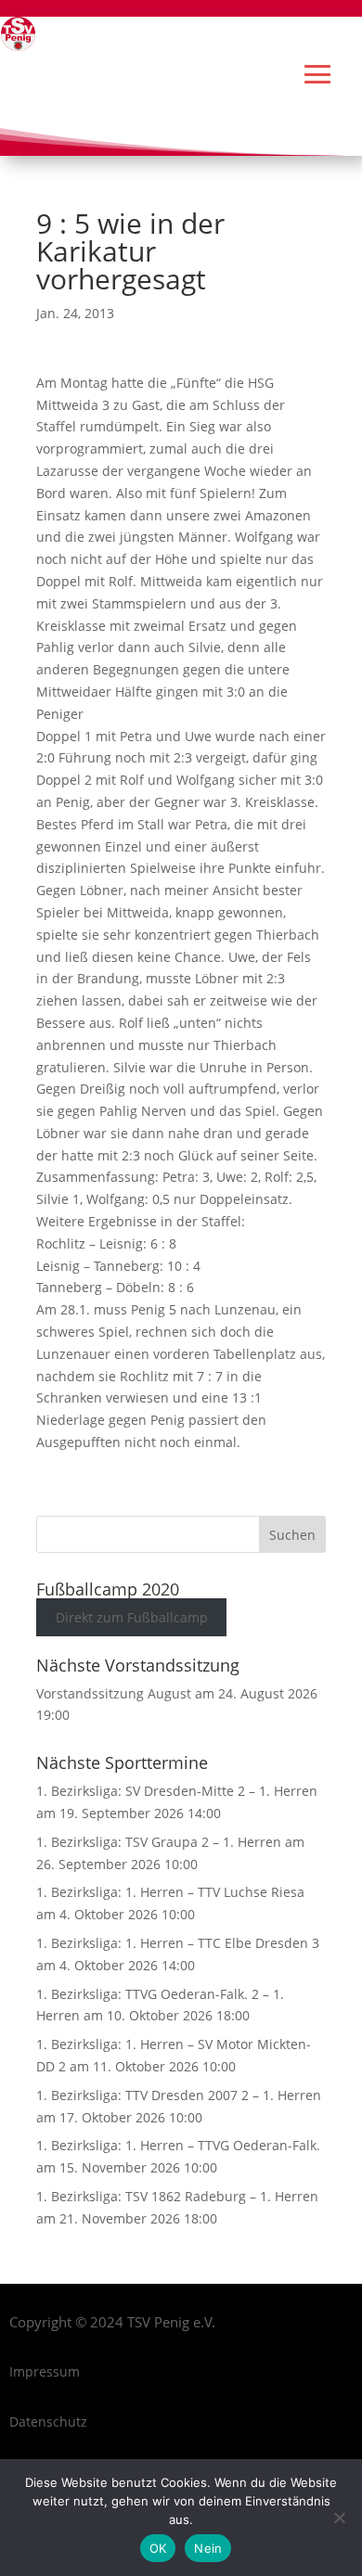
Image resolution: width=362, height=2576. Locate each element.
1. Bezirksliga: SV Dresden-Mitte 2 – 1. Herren (177, 1791)
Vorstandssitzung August (114, 1693)
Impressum (45, 2371)
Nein (208, 2548)
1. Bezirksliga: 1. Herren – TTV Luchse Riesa (170, 1892)
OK (158, 2548)
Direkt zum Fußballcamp (132, 1617)
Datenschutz (48, 2422)
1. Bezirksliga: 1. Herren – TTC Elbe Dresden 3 (178, 1943)
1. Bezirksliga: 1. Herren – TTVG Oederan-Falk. (178, 2145)
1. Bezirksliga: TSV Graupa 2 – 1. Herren (159, 1842)
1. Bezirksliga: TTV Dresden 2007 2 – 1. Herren (179, 2095)
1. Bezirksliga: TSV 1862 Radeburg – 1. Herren (177, 2196)
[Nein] (339, 2518)
